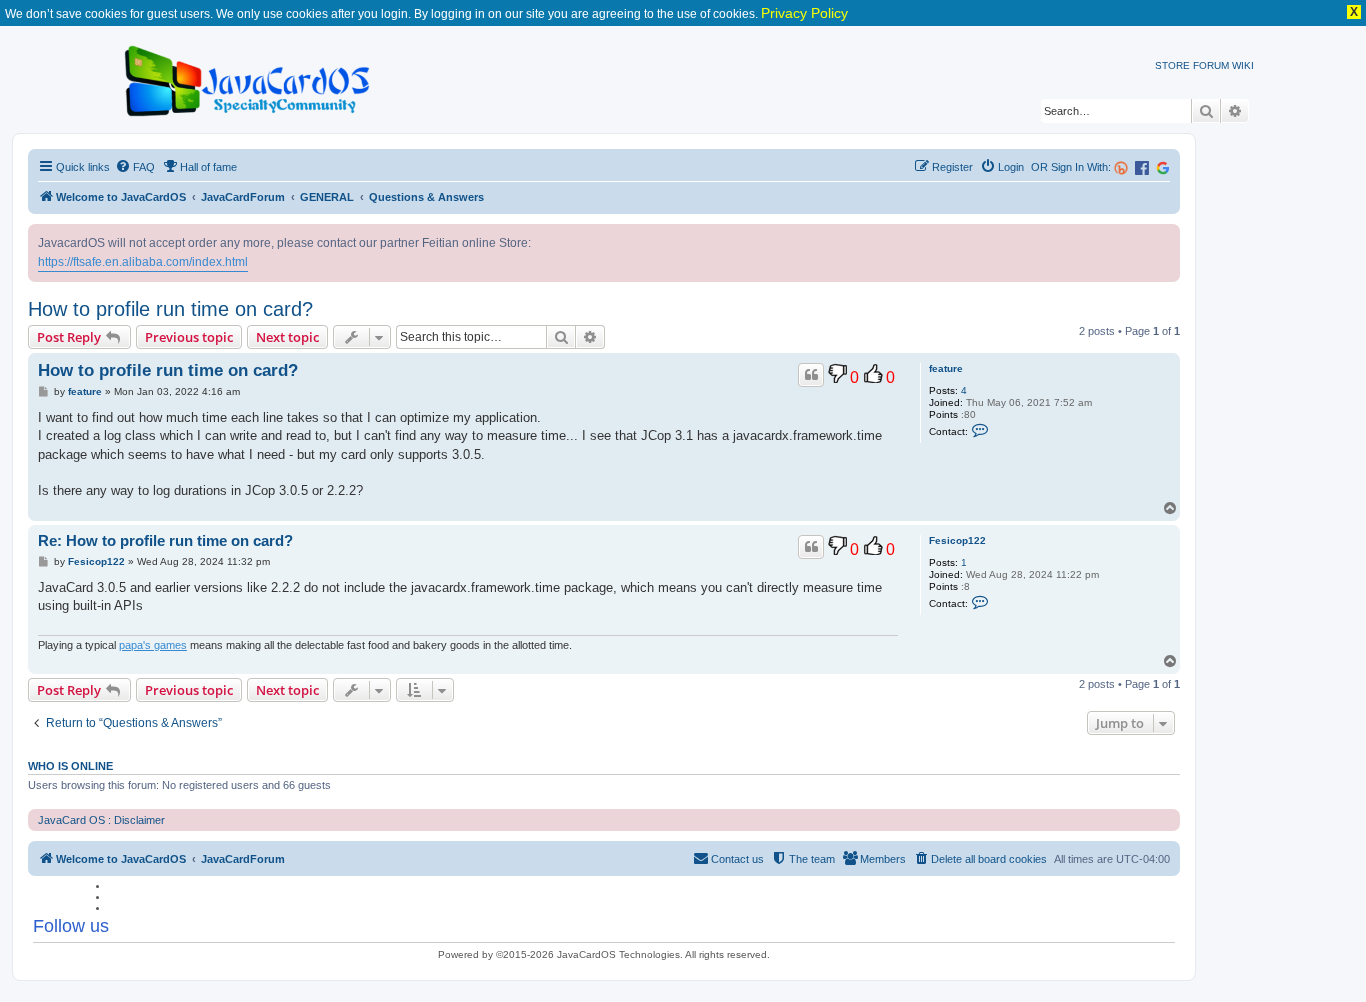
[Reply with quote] (811, 375)
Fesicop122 (957, 540)
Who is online (70, 766)
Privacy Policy (804, 13)
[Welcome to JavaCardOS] (248, 77)
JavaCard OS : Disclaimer (101, 820)
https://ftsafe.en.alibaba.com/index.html (143, 262)
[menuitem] (135, 167)
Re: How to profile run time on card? (165, 540)
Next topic (287, 337)
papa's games (153, 645)
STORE (1172, 65)
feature (946, 368)
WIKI (1243, 65)
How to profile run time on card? (170, 309)
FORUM (1211, 65)
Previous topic (189, 337)
